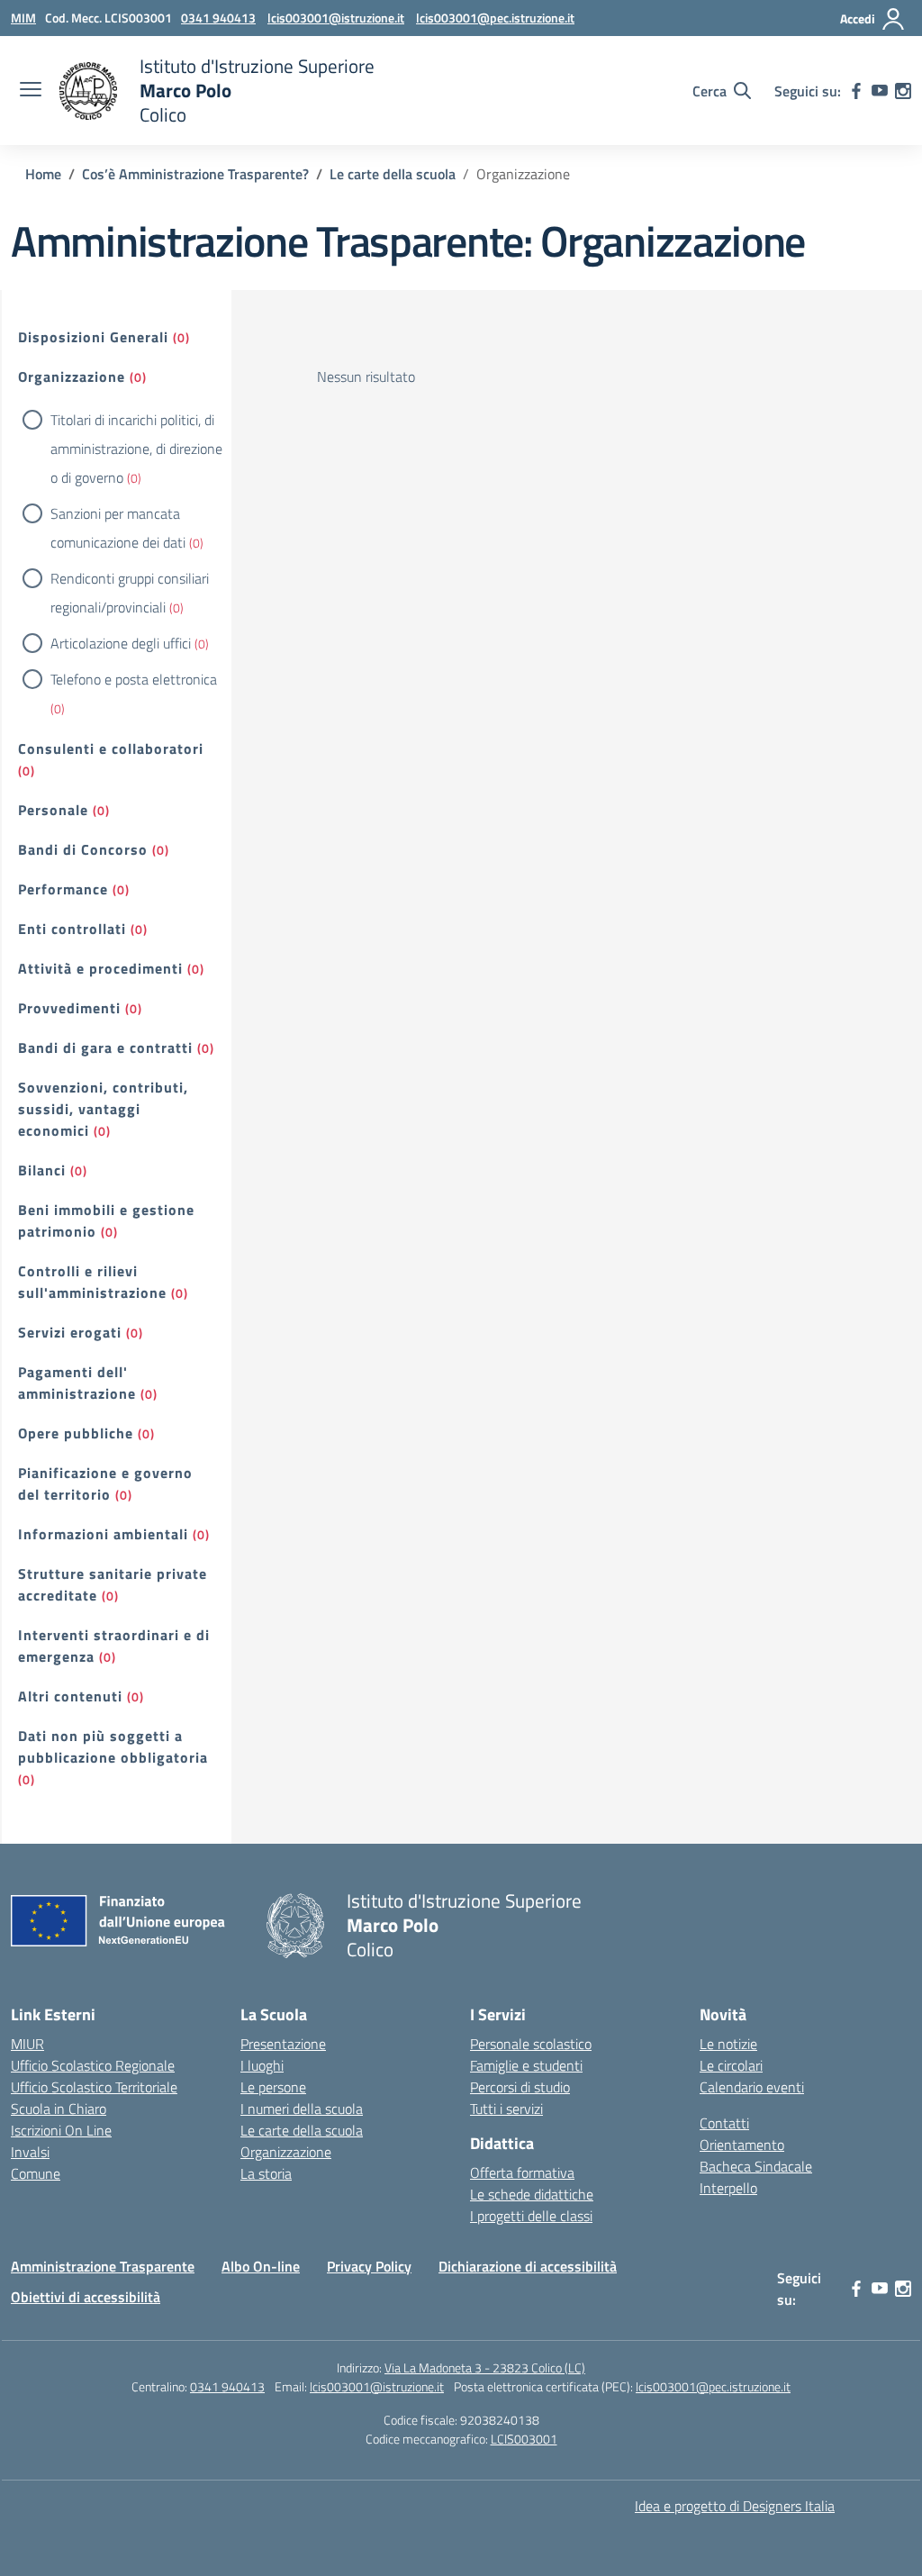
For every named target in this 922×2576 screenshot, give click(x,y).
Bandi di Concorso (83, 849)
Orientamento (742, 2145)
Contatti (724, 2123)
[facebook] (856, 91)
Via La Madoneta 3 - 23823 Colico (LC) (485, 2367)
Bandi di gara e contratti (105, 1048)
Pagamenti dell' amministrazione (77, 1383)
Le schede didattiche (532, 2194)
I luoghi (262, 2065)
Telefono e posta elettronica (134, 679)
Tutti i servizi (506, 2109)
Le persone (273, 2087)
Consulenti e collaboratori (111, 748)
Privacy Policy (369, 2266)
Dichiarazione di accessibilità (528, 2266)
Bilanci (42, 1170)
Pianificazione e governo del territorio (105, 1483)
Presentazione (283, 2044)
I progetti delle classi (531, 2216)
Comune (36, 2173)
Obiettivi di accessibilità (86, 2297)
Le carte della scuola (302, 2130)
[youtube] (880, 91)
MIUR (27, 2044)
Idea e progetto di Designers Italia (735, 2506)
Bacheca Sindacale (756, 2166)
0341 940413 (227, 2386)
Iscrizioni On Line (61, 2130)
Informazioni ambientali (103, 1534)
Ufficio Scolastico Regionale (93, 2065)
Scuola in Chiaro (59, 2109)
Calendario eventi (752, 2087)
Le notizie (728, 2044)
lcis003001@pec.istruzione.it (713, 2386)
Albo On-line (261, 2266)
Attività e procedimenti (100, 968)
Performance (63, 889)
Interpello (728, 2188)
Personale (53, 810)
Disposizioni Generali (93, 337)
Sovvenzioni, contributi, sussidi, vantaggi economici (103, 1109)
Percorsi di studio (520, 2087)
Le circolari (731, 2065)
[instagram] (903, 91)
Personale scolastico (531, 2044)
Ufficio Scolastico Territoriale (94, 2087)
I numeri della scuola (302, 2109)
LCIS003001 (524, 2439)
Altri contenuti (70, 1696)
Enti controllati (72, 929)
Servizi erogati (70, 1332)
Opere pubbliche (76, 1433)
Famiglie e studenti (526, 2065)
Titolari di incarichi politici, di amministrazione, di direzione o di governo (136, 449)
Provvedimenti (69, 1008)
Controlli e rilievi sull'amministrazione (92, 1282)
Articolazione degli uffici (121, 643)
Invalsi (30, 2152)
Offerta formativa (522, 2172)
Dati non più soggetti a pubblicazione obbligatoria (113, 1746)
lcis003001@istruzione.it (377, 2386)
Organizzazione (72, 376)
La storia (266, 2173)
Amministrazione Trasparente (103, 2266)
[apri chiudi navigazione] (31, 91)
